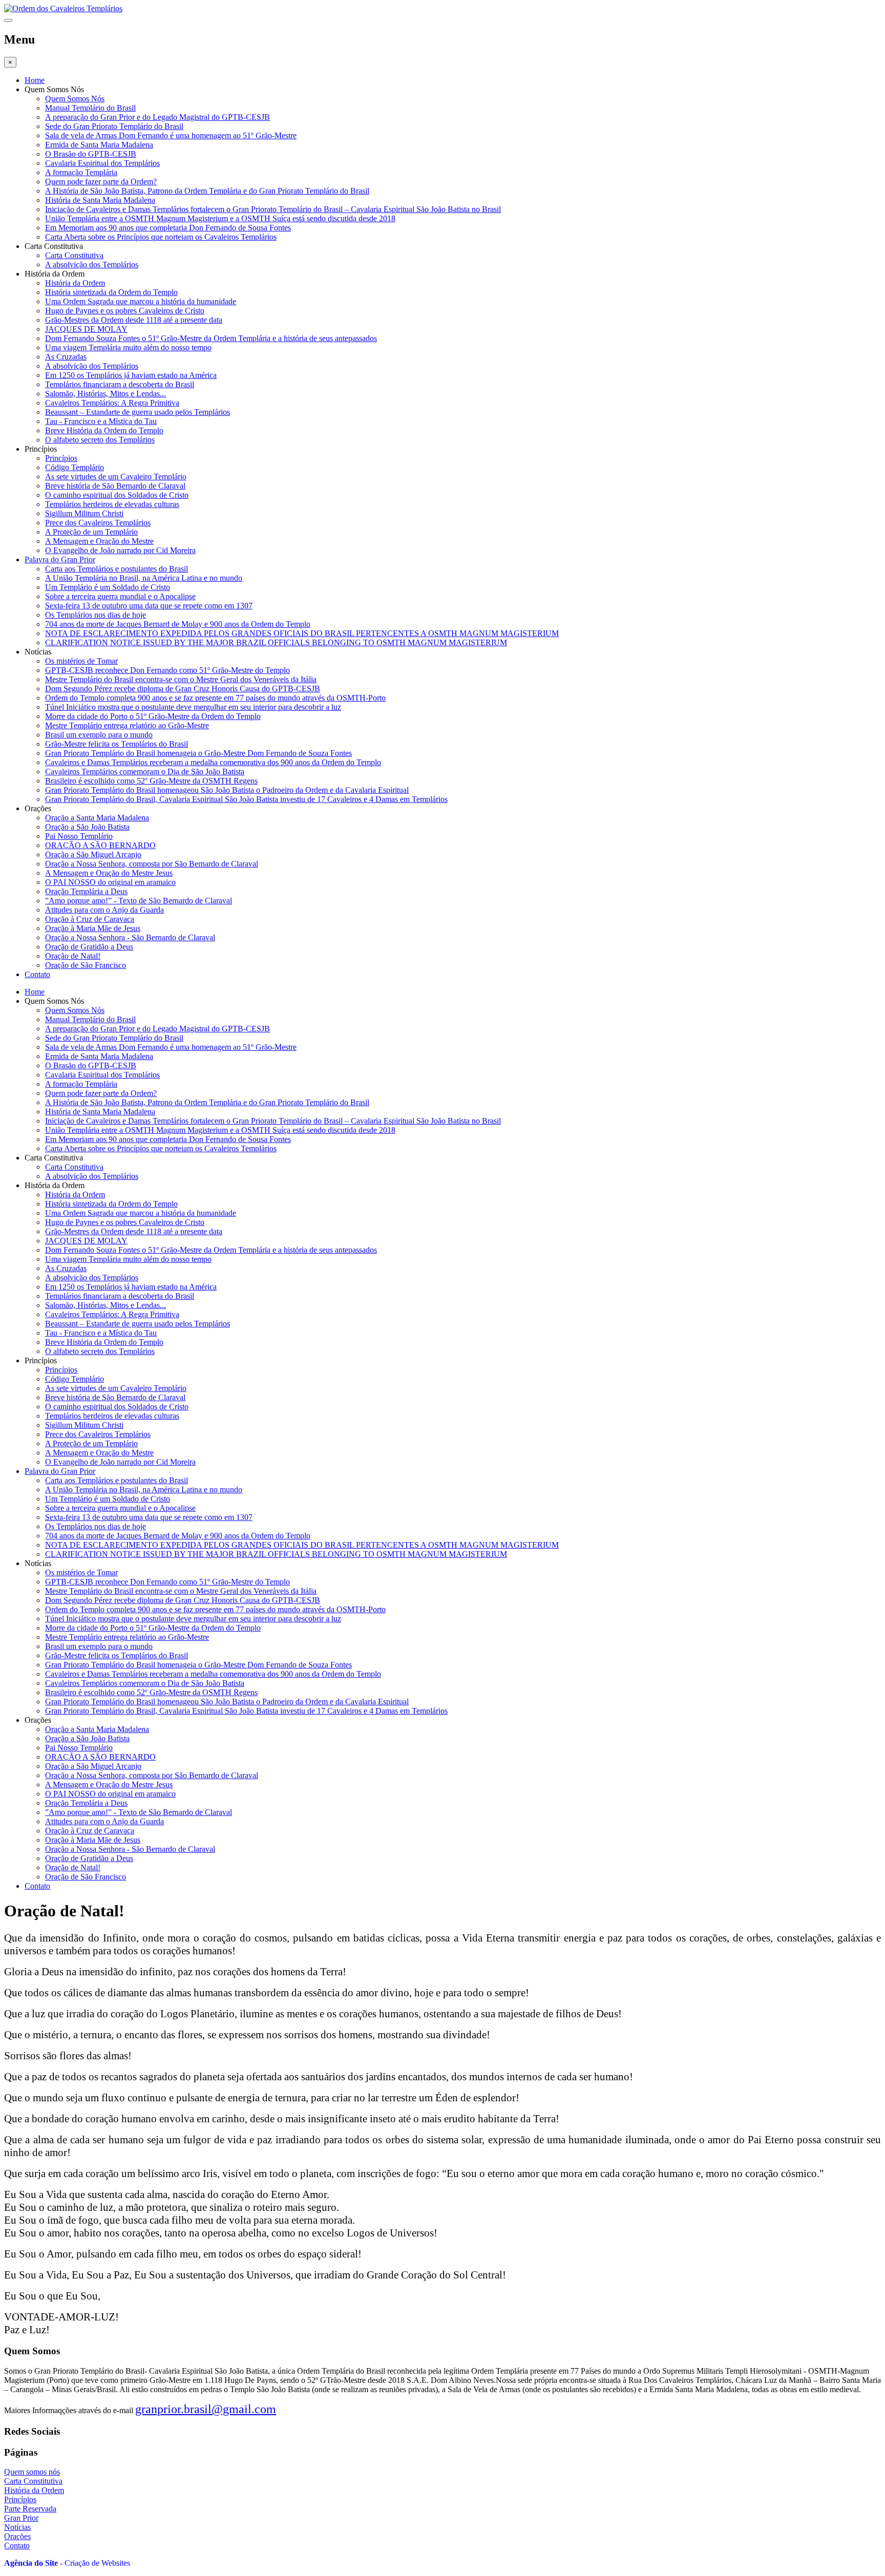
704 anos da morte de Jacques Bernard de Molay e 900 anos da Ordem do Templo (178, 624)
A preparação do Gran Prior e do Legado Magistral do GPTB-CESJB (157, 117)
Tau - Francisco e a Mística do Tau (101, 421)
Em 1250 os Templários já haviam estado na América (131, 375)
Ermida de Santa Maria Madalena (99, 145)
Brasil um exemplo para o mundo (99, 735)
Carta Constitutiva (74, 255)
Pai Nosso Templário (79, 836)
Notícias (17, 2527)
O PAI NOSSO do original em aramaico (110, 882)
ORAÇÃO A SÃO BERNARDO (100, 845)
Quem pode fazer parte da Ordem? (101, 182)
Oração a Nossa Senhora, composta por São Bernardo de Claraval (152, 864)
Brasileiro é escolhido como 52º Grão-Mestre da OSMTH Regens (151, 781)
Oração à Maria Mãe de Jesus (93, 928)
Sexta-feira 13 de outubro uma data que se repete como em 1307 (149, 606)
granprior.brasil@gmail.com (206, 2409)
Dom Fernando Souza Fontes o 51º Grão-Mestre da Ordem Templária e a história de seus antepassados (211, 338)
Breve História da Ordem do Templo (104, 430)
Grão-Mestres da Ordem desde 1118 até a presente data (134, 320)
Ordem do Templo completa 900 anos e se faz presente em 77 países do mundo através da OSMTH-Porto (215, 698)
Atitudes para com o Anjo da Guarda (104, 910)
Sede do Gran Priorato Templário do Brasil (114, 126)
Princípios (61, 458)
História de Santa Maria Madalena (100, 200)
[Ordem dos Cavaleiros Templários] (63, 8)
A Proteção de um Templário (91, 532)
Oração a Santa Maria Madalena (97, 818)
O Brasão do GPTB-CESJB (91, 154)
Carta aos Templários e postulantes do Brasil (117, 569)
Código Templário (75, 467)
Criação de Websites (97, 2563)
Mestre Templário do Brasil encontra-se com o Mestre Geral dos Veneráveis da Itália (181, 679)
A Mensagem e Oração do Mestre (99, 541)
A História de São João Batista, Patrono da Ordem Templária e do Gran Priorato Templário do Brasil (207, 191)
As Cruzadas (66, 357)
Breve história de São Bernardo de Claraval (115, 486)
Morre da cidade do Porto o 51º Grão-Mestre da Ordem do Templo (153, 716)
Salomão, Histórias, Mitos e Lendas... (106, 394)
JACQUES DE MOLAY (86, 329)
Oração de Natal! (73, 956)
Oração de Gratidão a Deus (89, 947)
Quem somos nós (32, 2472)
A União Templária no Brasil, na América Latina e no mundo (144, 578)
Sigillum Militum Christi (84, 513)
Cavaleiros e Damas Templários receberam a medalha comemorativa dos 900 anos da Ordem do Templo (213, 762)
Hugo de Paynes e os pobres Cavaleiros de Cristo (125, 311)
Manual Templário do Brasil (90, 108)
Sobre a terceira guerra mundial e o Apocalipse (120, 596)
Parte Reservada (30, 2509)
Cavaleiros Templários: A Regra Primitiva (112, 403)
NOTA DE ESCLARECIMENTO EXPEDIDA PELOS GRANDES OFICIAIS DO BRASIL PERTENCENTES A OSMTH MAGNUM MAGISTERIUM (302, 633)
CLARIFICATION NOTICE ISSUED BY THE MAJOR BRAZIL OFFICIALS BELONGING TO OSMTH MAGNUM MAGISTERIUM (276, 642)
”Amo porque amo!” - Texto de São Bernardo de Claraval (139, 901)
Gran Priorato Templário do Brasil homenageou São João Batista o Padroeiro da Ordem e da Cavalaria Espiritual (227, 790)
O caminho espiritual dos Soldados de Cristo (117, 495)
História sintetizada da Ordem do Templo (111, 292)
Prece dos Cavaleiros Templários (98, 523)
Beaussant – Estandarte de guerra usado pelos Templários (138, 412)
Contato (37, 974)
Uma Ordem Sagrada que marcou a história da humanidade (141, 301)
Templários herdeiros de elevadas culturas (112, 504)
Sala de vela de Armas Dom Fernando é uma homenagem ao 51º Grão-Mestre (171, 135)
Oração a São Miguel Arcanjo (93, 854)
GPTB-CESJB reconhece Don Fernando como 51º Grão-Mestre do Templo (167, 670)
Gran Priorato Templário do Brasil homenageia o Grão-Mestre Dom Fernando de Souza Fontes (198, 753)
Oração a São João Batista (87, 827)
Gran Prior (21, 2518)
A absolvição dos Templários (92, 265)
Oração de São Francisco (86, 965)
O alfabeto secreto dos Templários (100, 440)
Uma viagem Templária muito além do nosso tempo (128, 347)
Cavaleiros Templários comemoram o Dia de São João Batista (145, 772)
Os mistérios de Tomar (81, 661)
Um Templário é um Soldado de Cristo (108, 587)
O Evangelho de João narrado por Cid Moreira (120, 550)
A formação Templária (81, 172)
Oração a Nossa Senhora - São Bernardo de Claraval (130, 937)
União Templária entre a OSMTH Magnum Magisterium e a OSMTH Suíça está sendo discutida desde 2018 (220, 218)
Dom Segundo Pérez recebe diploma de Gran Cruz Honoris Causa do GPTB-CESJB (183, 689)
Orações (17, 2536)
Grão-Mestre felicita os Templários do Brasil (117, 744)
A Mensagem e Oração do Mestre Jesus (109, 873)
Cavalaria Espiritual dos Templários (102, 163)
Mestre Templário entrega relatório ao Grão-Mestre (127, 725)
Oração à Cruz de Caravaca (90, 919)
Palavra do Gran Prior (60, 559)
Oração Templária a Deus (86, 891)
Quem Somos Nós (75, 99)
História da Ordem (75, 283)
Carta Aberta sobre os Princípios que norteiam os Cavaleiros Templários (161, 237)
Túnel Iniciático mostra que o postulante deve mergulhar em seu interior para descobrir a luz (193, 707)
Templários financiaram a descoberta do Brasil (120, 384)
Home (35, 80)
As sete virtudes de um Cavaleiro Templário (116, 477)
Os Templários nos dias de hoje (96, 615)
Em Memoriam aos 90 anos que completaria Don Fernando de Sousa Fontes (168, 228)
